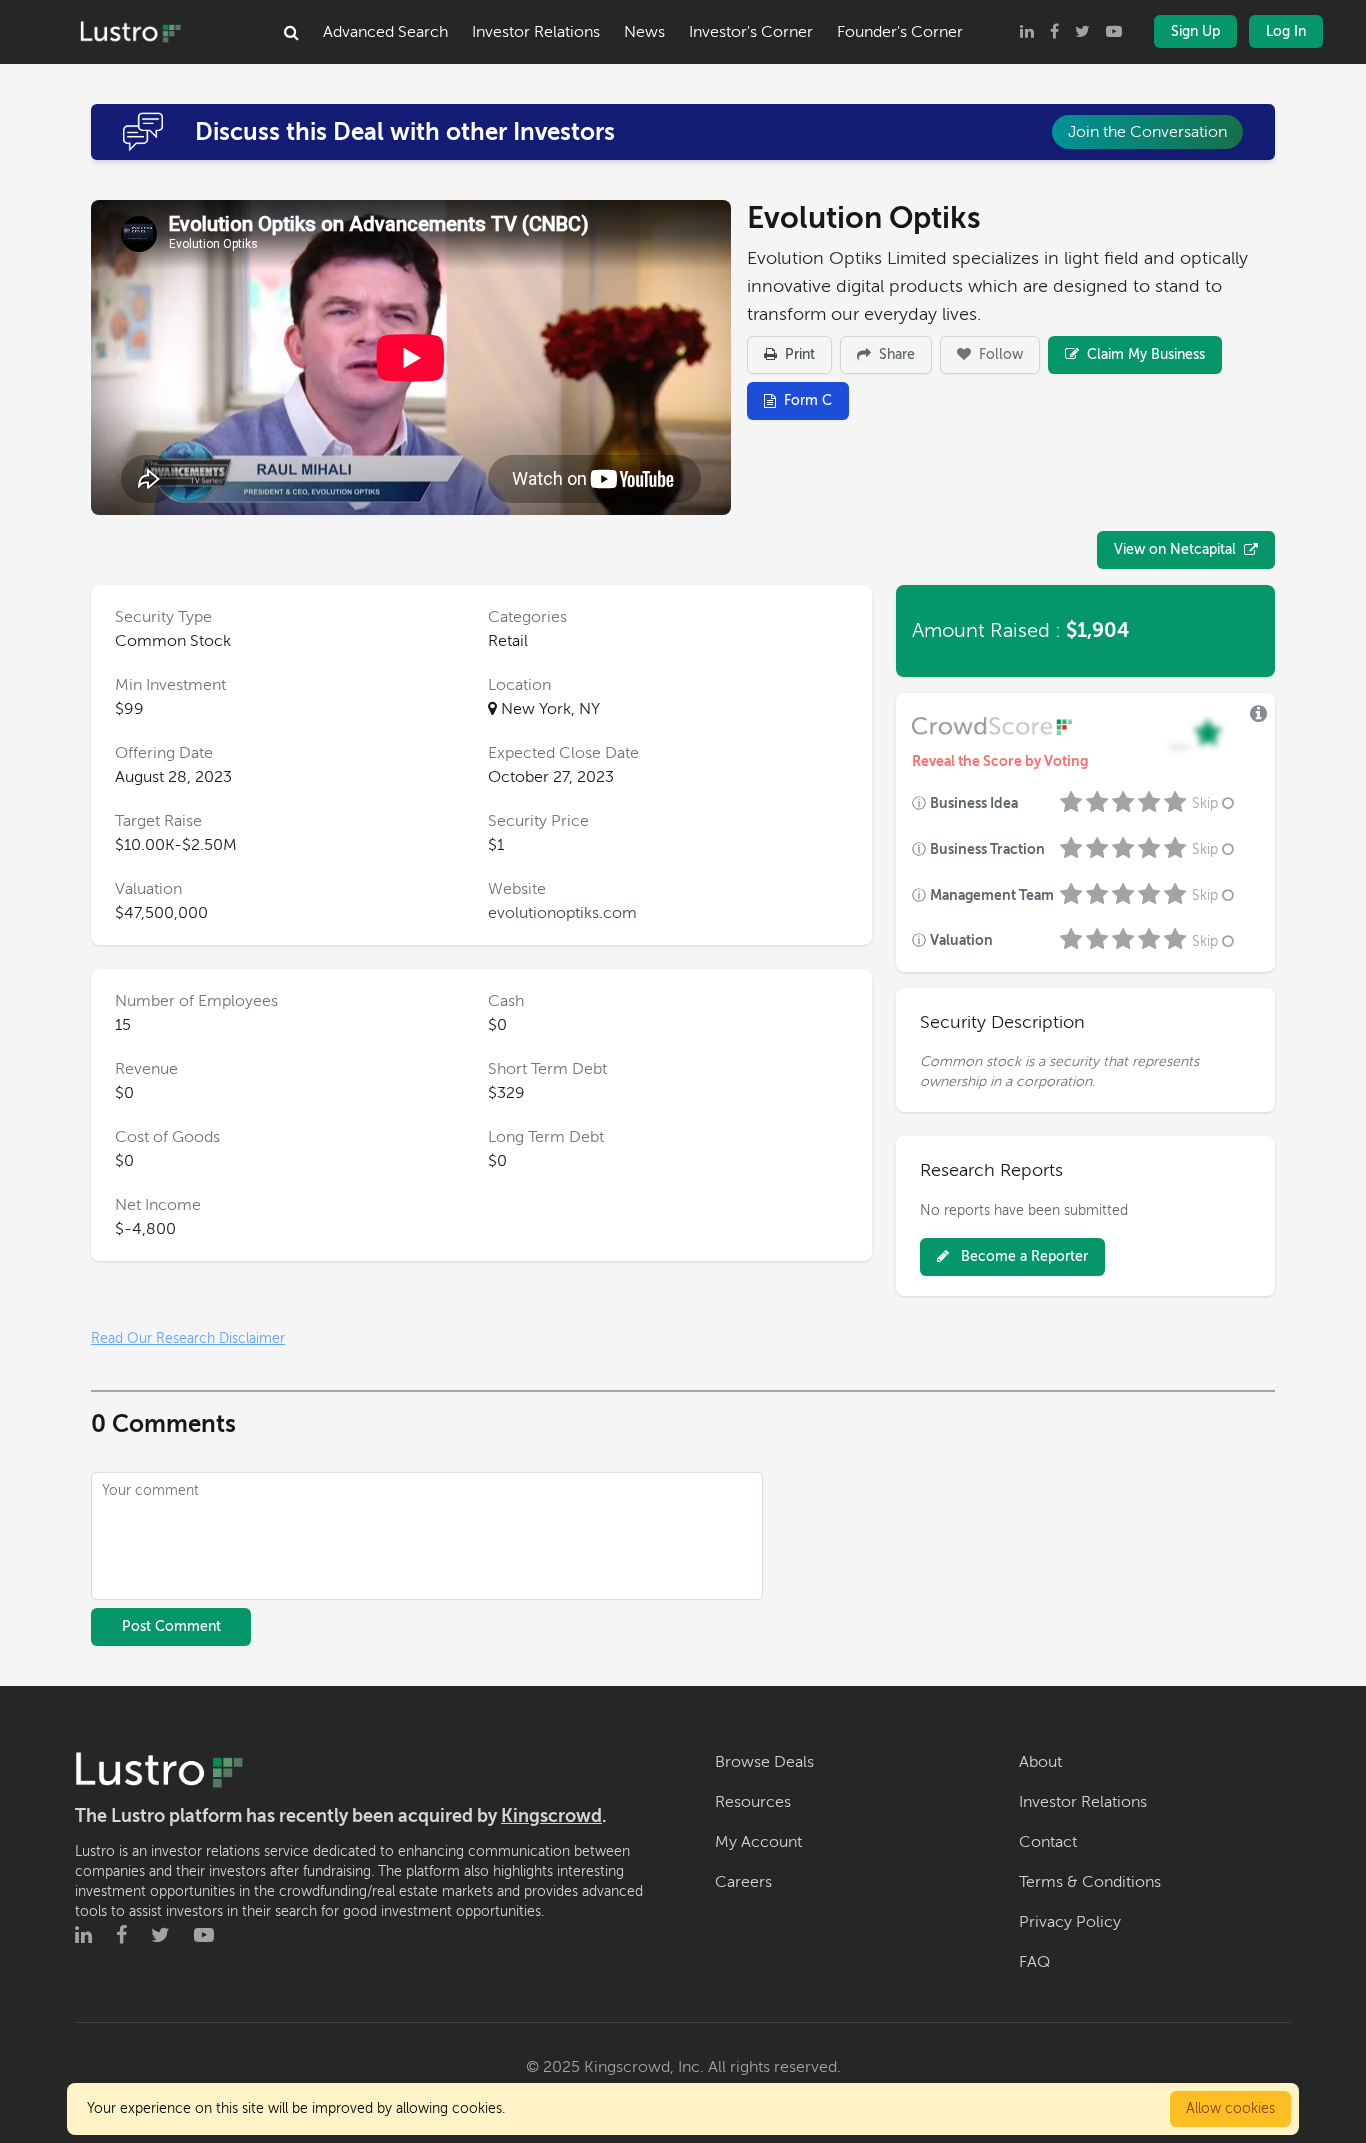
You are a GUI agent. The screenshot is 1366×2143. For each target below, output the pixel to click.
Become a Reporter (1022, 1256)
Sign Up (1195, 31)
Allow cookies (1230, 2108)
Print (798, 354)
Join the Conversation (1147, 132)
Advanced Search (385, 32)
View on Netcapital (1175, 549)
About (1040, 1762)
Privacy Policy (1070, 1922)
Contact (1048, 1842)
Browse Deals (764, 1762)
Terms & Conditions (1090, 1882)
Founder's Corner (900, 32)
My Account (758, 1842)
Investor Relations (536, 32)
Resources (753, 1802)
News (644, 32)
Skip (1205, 803)
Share (895, 354)
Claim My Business (1144, 354)
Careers (743, 1882)
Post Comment (171, 1626)
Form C (808, 400)
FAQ (1034, 1962)
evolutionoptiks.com (562, 913)
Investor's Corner (751, 32)
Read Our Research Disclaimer (188, 1338)
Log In (1286, 31)
